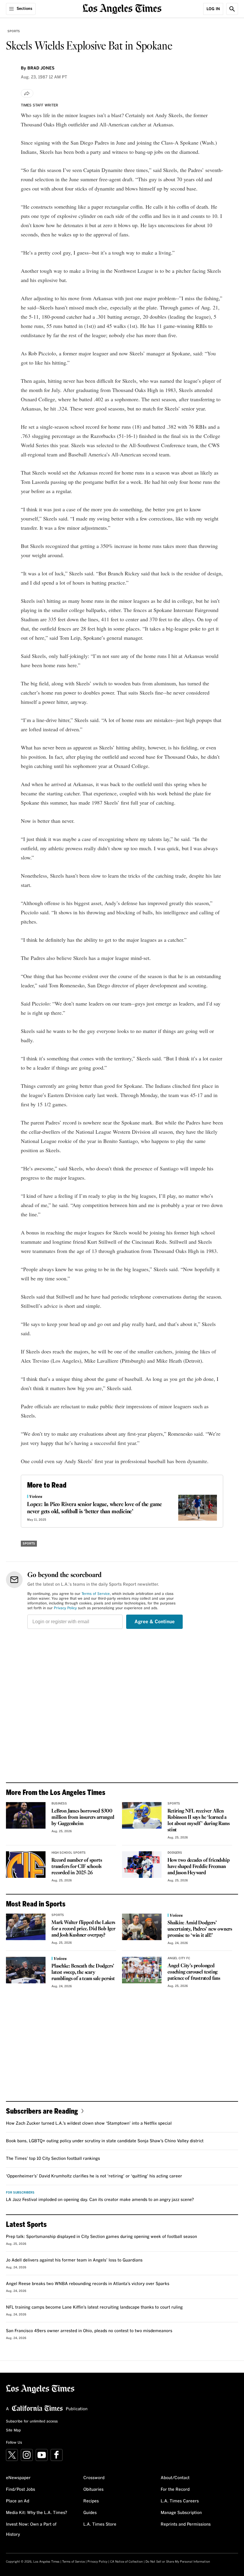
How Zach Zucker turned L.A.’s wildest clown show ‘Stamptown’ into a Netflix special (89, 2123)
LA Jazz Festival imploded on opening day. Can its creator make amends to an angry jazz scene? (100, 2200)
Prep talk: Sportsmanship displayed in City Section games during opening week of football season (101, 2237)
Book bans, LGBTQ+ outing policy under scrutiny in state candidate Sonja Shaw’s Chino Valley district (105, 2141)
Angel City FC (179, 1958)
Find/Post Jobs (21, 2490)
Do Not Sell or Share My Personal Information (178, 2562)
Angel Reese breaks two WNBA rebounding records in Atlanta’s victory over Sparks (88, 2284)
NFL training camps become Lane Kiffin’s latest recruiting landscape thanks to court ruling (94, 2307)
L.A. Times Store (100, 2524)
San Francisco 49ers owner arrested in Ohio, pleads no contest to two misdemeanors (89, 2331)
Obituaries (93, 2490)
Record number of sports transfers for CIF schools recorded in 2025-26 (77, 1867)
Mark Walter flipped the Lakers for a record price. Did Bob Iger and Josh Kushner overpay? (83, 1929)
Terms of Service (96, 1594)
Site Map (13, 2431)
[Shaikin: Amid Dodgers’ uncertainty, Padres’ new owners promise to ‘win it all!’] (142, 1927)
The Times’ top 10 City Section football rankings (53, 2159)
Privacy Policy (65, 1608)
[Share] (27, 93)
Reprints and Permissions (186, 2524)
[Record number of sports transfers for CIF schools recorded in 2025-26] (26, 1865)
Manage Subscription (181, 2513)
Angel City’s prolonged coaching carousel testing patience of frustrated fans (194, 1972)
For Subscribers (20, 2193)
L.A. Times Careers (180, 2501)
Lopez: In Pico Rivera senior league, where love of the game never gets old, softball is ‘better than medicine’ (94, 1508)
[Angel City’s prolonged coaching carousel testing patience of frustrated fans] (142, 1970)
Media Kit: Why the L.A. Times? (37, 2513)
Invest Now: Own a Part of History (31, 2529)
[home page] (122, 8)
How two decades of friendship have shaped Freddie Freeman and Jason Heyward (198, 1867)
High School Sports (69, 1853)
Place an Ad (18, 2501)
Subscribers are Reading (42, 2111)
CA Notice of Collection (126, 2562)
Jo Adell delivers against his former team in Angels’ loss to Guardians (74, 2260)
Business (59, 1804)
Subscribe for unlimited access (32, 2422)
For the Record (175, 2490)
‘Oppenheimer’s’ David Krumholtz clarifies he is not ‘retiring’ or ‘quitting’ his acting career (94, 2176)
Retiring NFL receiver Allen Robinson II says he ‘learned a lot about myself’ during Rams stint (198, 1821)
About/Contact (175, 2478)
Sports (14, 31)
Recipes (91, 2501)
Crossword (94, 2478)
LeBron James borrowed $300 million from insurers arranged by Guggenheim (83, 1817)
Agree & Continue (155, 1622)
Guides (90, 2513)
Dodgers (175, 1853)
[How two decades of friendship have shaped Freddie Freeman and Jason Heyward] (142, 1865)
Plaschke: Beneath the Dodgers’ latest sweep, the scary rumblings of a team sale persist (83, 1972)
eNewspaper (18, 2478)
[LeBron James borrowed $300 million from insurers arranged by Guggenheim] (26, 1815)
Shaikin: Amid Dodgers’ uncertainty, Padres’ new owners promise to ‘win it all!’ (200, 1929)
